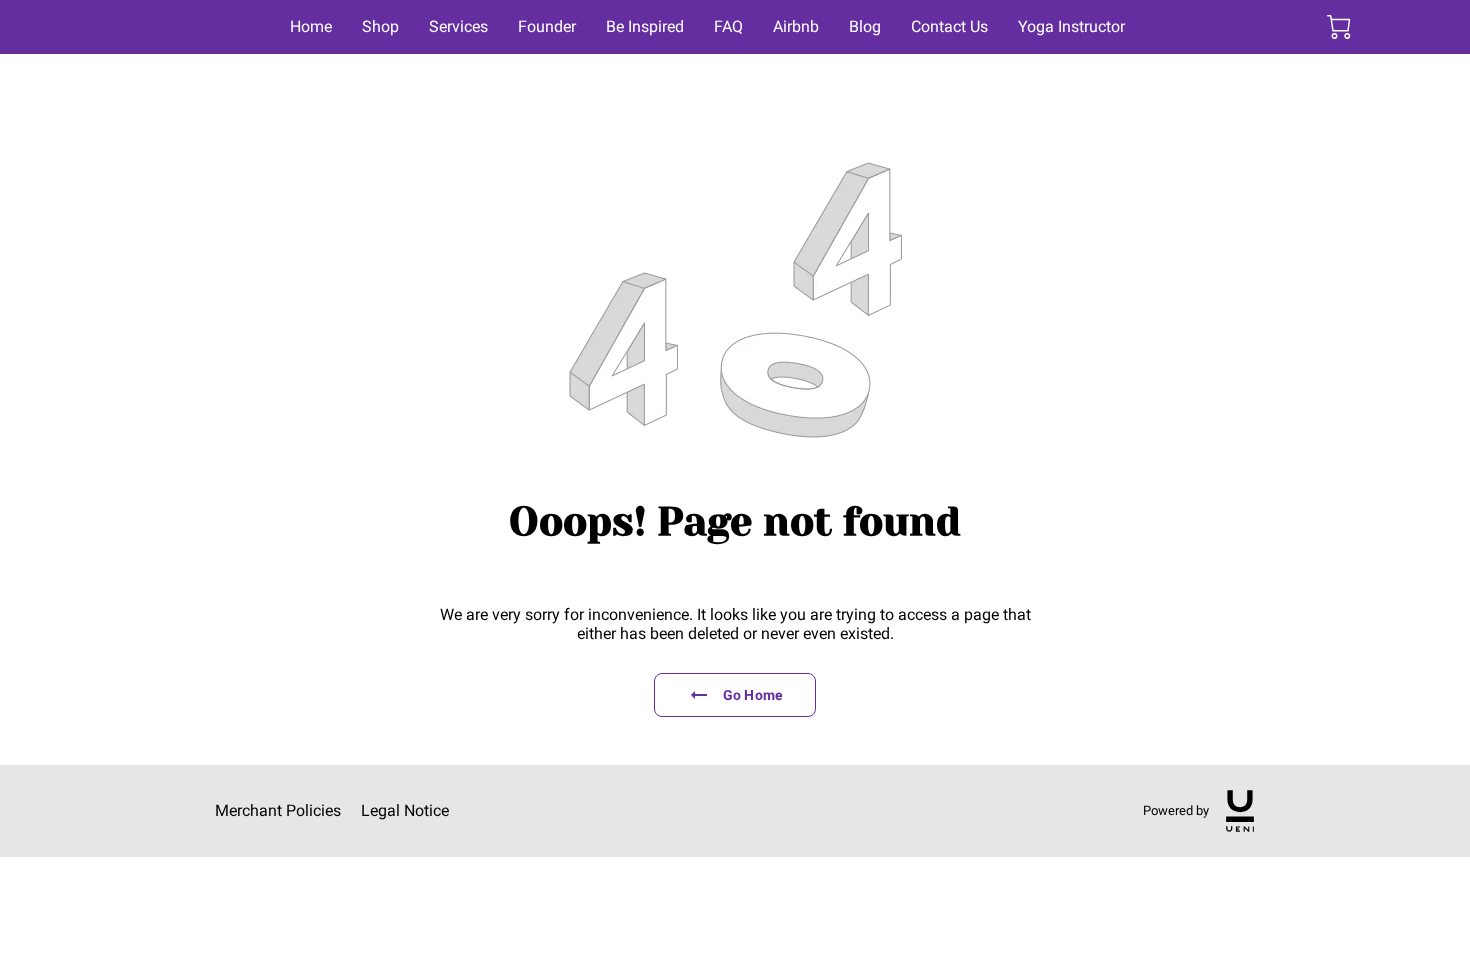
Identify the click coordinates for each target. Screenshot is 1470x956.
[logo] (1240, 811)
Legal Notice (405, 810)
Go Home (753, 695)
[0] (1339, 27)
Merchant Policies (278, 810)
